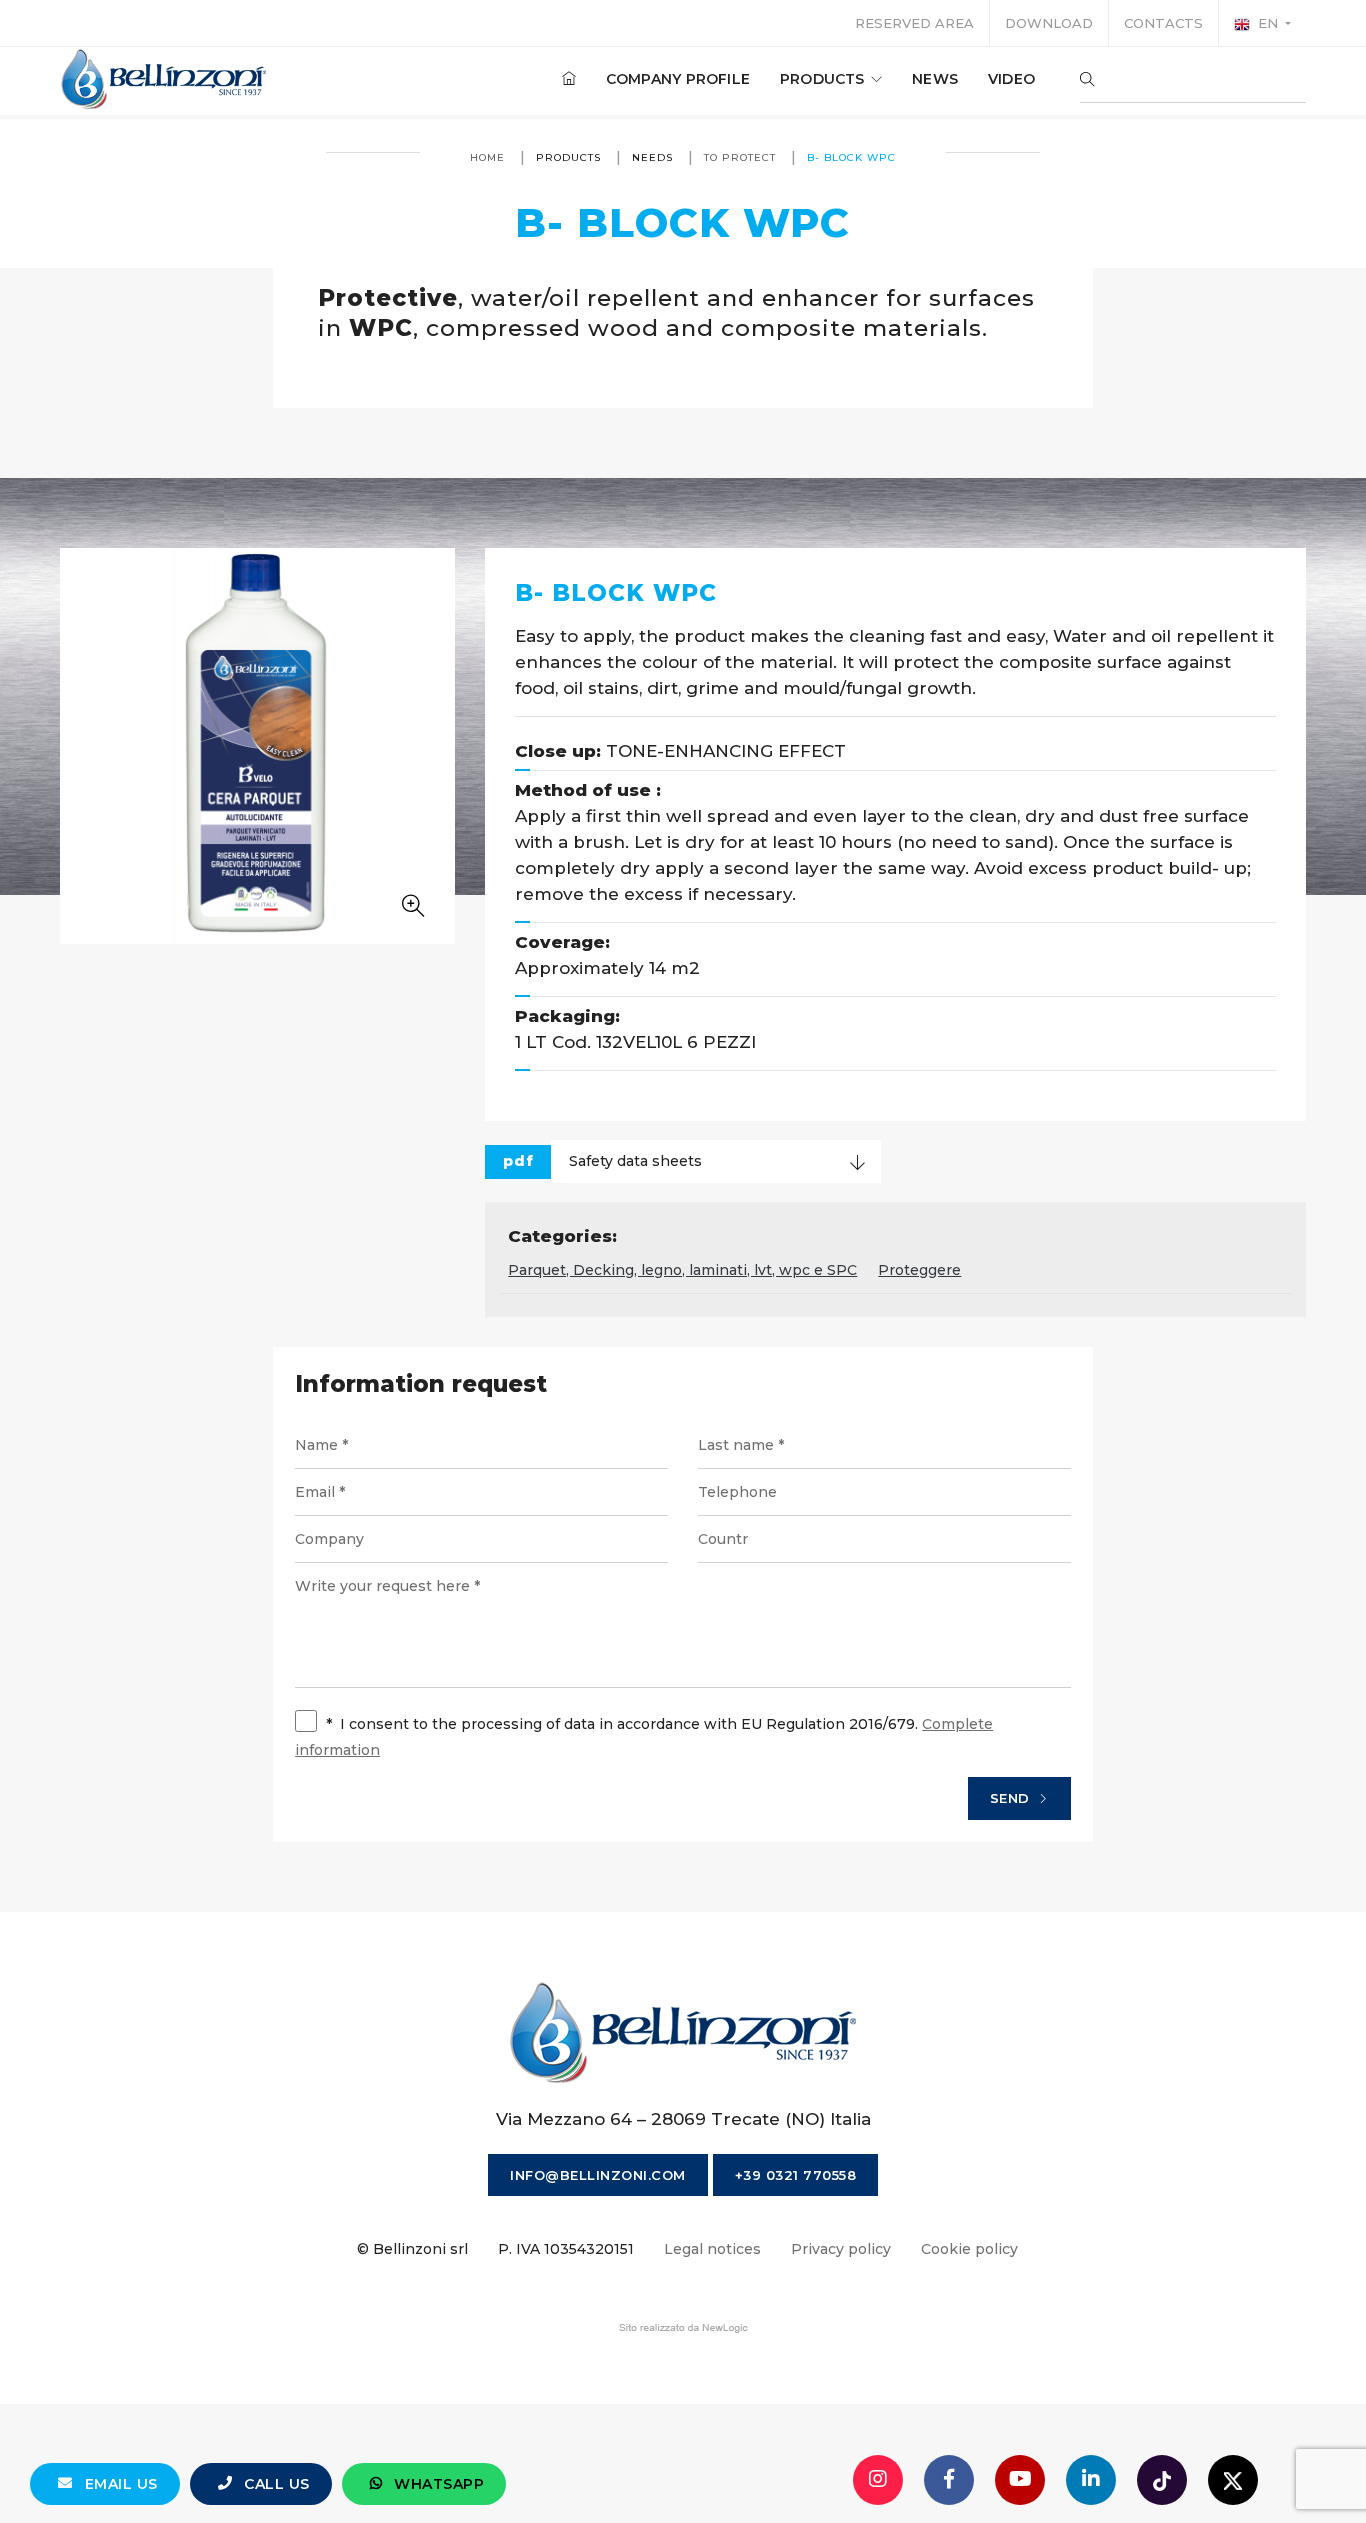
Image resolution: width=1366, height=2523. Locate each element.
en (1268, 23)
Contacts (1163, 23)
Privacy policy (841, 2249)
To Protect (740, 157)
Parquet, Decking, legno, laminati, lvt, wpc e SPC (682, 1270)
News (935, 79)
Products (824, 79)
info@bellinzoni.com (598, 2175)
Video (1011, 79)
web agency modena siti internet (683, 2328)
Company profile (678, 79)
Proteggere (919, 1270)
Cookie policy (969, 2249)
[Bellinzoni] (164, 79)
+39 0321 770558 (796, 2175)
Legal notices (712, 2249)
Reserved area (914, 23)
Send (1012, 1798)
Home (487, 157)
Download (1049, 23)
